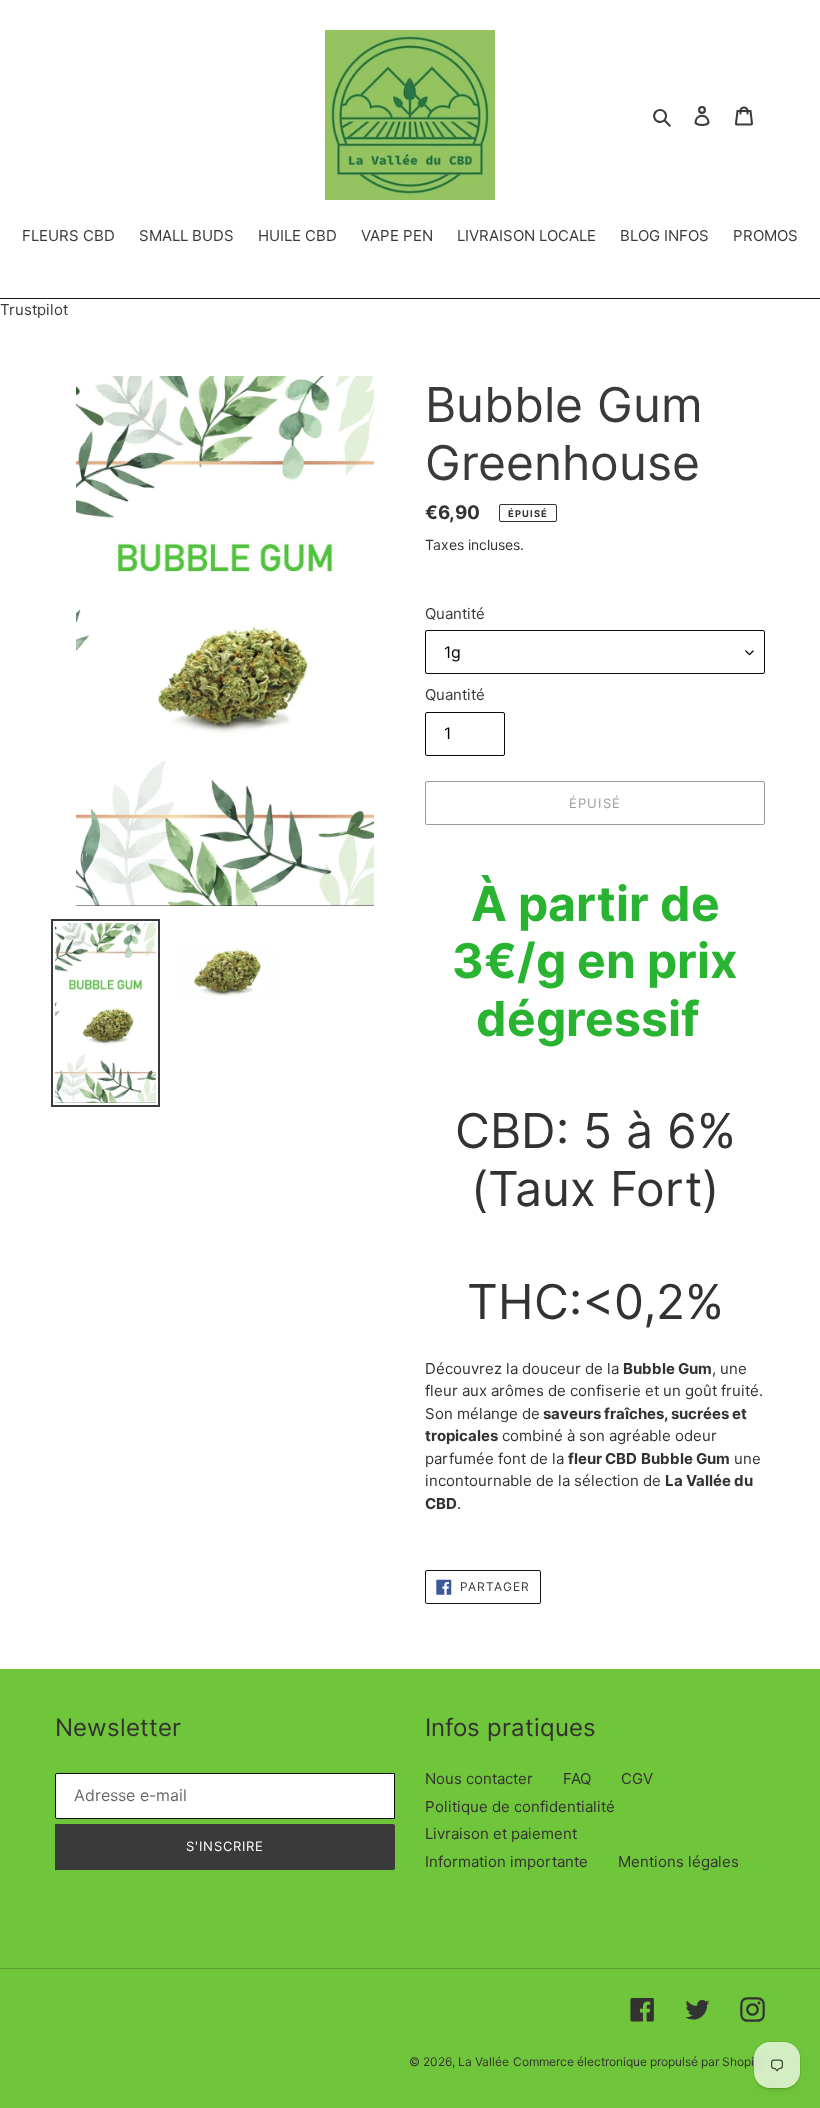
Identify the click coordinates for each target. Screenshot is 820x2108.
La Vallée (483, 2061)
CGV (637, 1778)
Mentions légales (678, 1861)
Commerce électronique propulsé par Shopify (639, 2061)
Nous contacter (479, 1778)
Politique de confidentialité (520, 1806)
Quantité (455, 613)
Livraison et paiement (501, 1833)
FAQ (577, 1778)
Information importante (506, 1861)
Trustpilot (34, 309)
